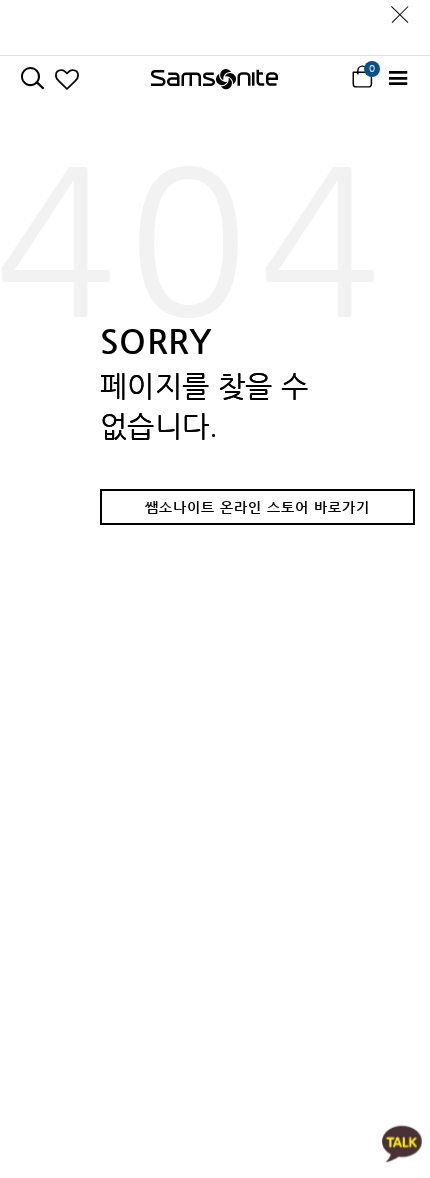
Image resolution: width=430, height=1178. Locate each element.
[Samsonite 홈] (214, 79)
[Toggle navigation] (397, 78)
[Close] (400, 9)
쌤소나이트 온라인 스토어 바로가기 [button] (257, 507)
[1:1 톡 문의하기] (402, 1142)
